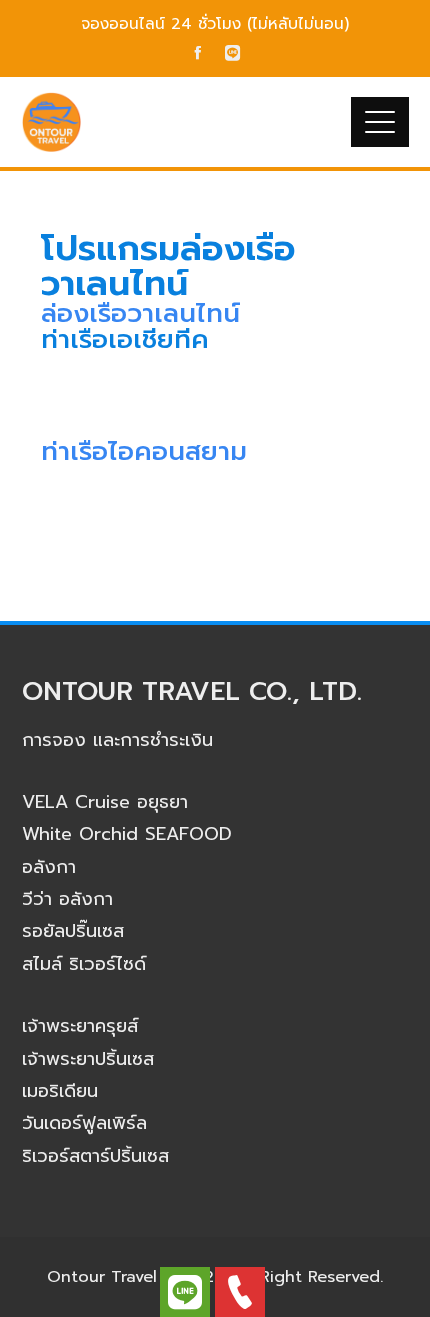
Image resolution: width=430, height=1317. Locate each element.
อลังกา (49, 867)
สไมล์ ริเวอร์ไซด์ (84, 964)
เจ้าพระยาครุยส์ (80, 1026)
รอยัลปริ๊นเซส (73, 931)
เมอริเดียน (60, 1091)
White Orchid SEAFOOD (127, 834)
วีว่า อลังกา (67, 899)
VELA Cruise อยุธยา (105, 802)
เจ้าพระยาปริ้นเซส (88, 1059)
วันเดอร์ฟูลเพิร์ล (84, 1123)
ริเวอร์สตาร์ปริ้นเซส (95, 1156)
